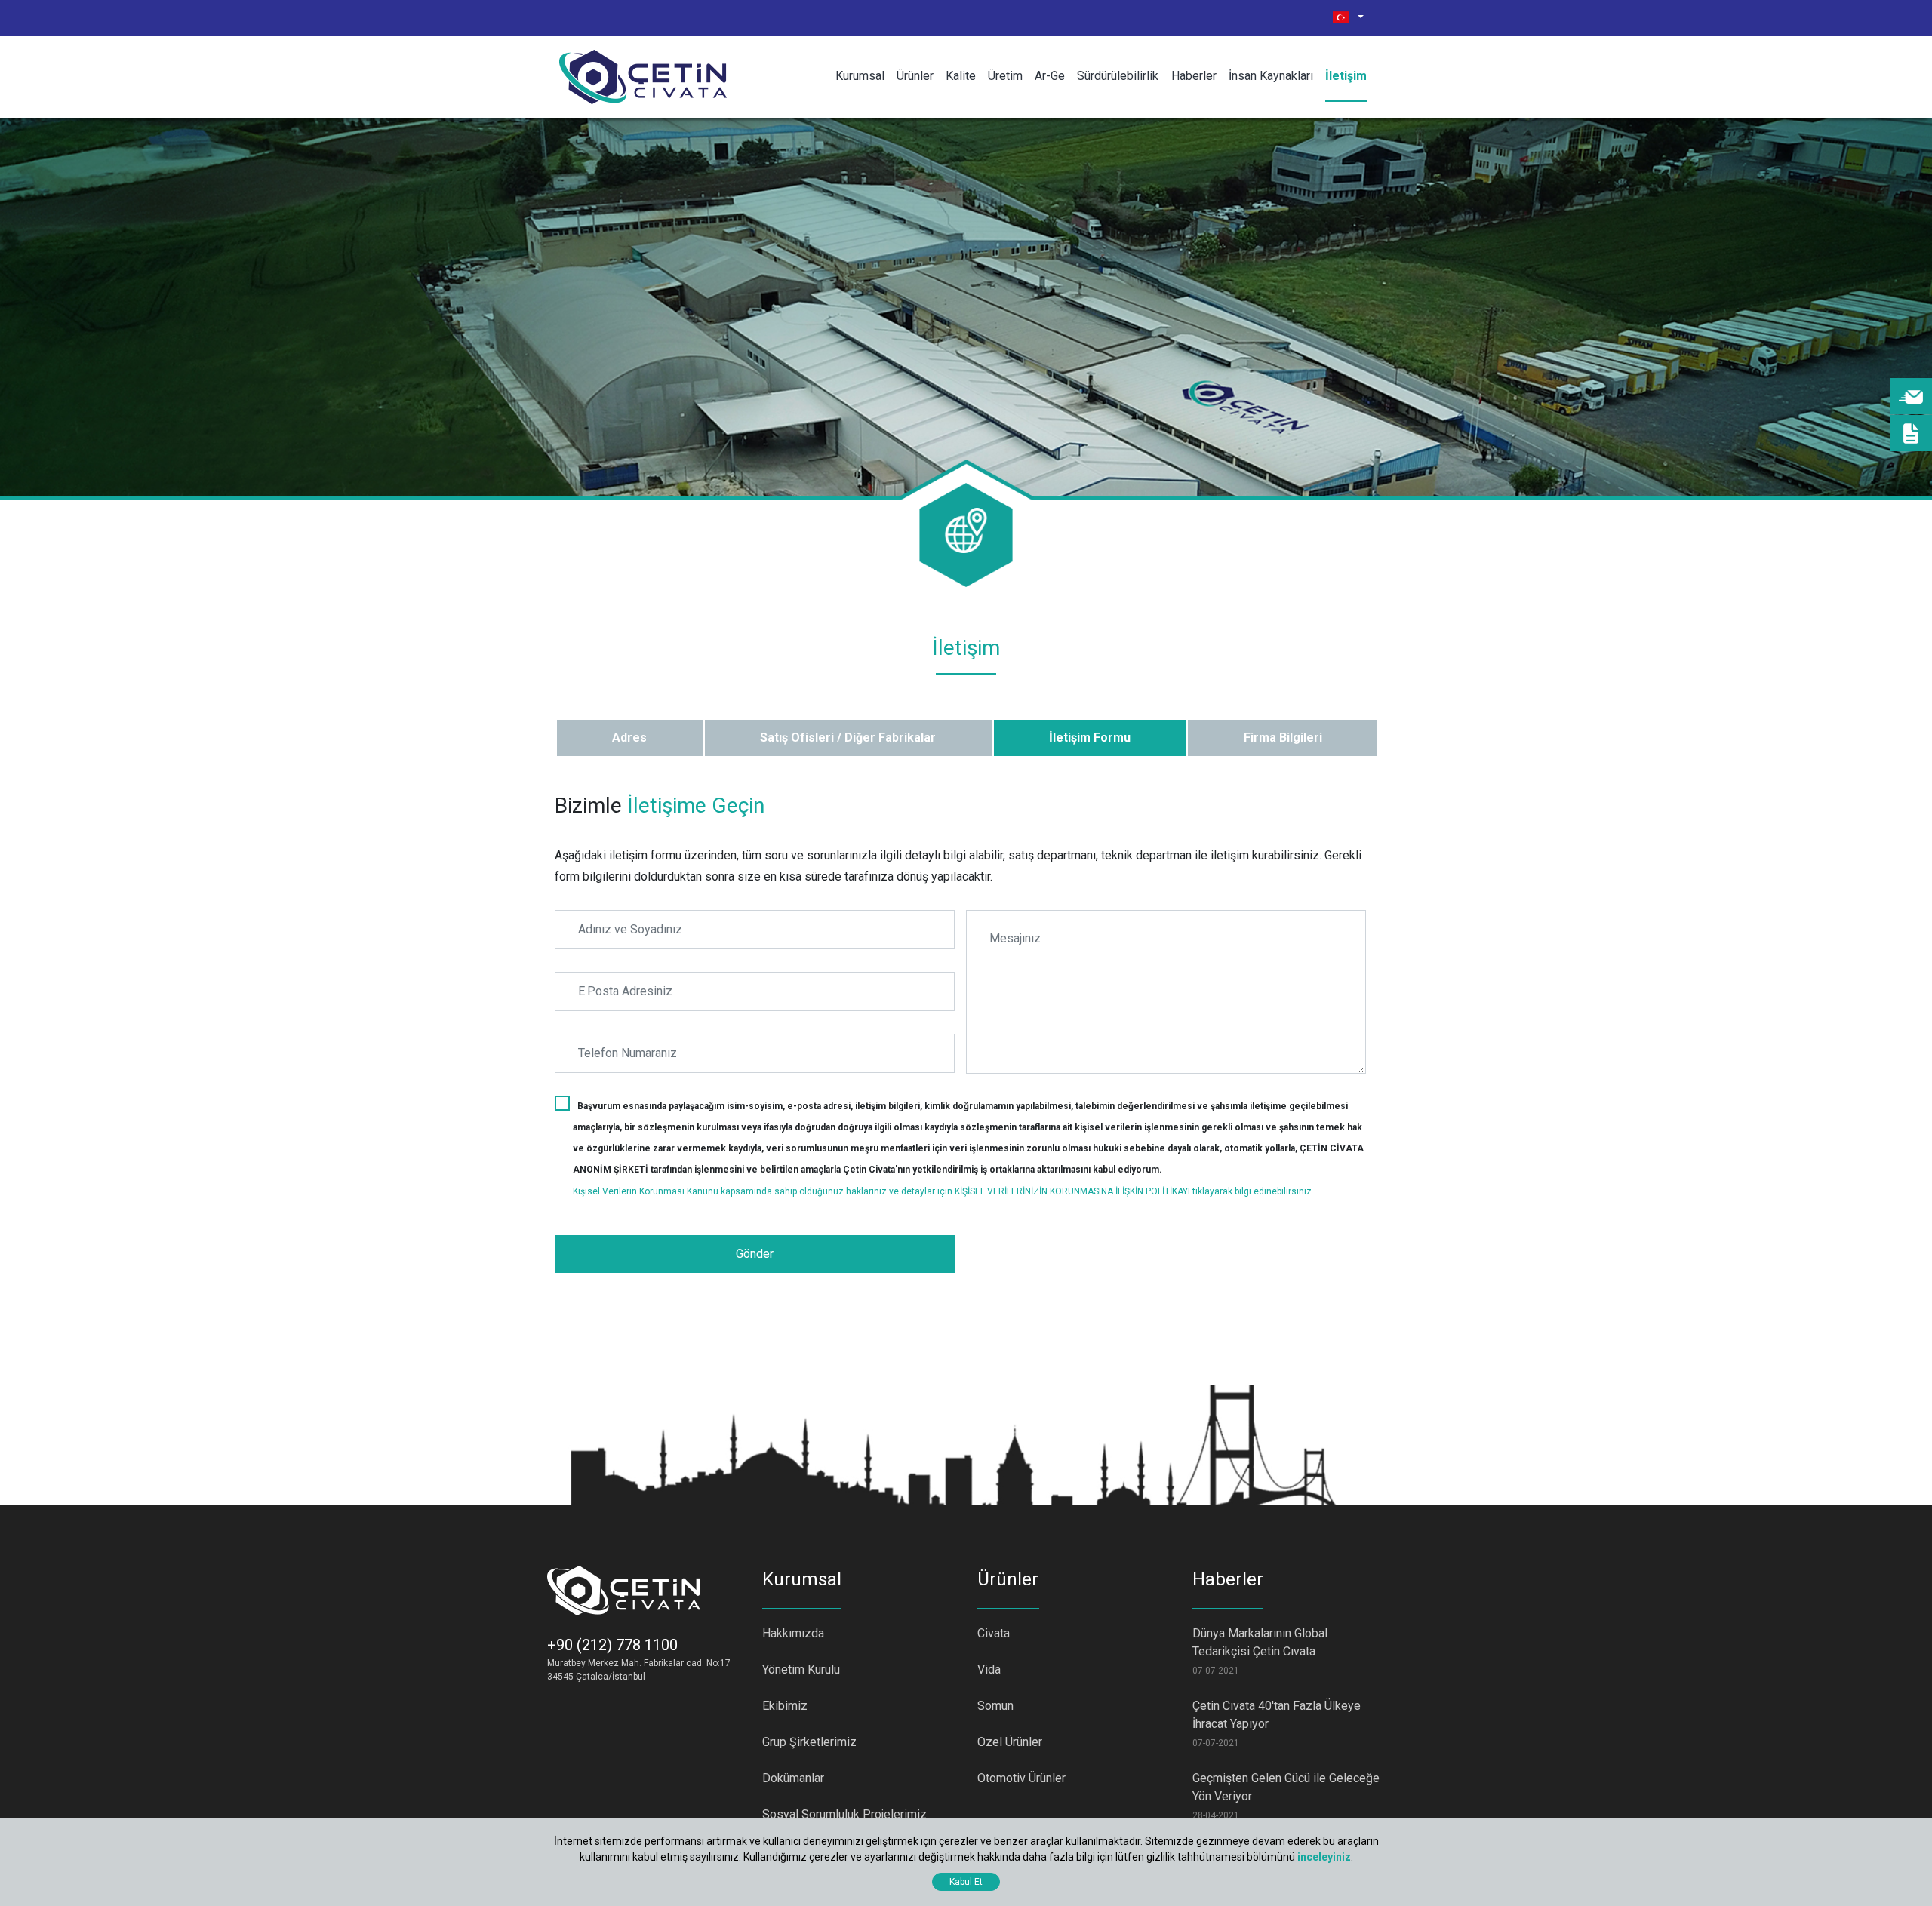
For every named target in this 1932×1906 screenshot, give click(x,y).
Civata (994, 1633)
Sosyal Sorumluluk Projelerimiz (844, 1814)
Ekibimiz (785, 1706)
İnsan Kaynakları (1271, 76)
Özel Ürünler (1010, 1742)
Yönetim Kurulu (801, 1669)
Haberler (1194, 76)
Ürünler (915, 76)
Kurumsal (860, 76)
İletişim (1346, 76)
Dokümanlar (793, 1778)
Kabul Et (966, 1882)
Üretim (1005, 76)
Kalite (961, 76)
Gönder (755, 1254)
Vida (989, 1669)
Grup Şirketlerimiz (809, 1742)
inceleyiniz (1324, 1857)
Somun (995, 1706)
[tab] (629, 738)
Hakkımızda (793, 1633)
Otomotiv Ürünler (1021, 1778)
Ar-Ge (1050, 76)
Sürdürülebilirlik (1118, 76)
